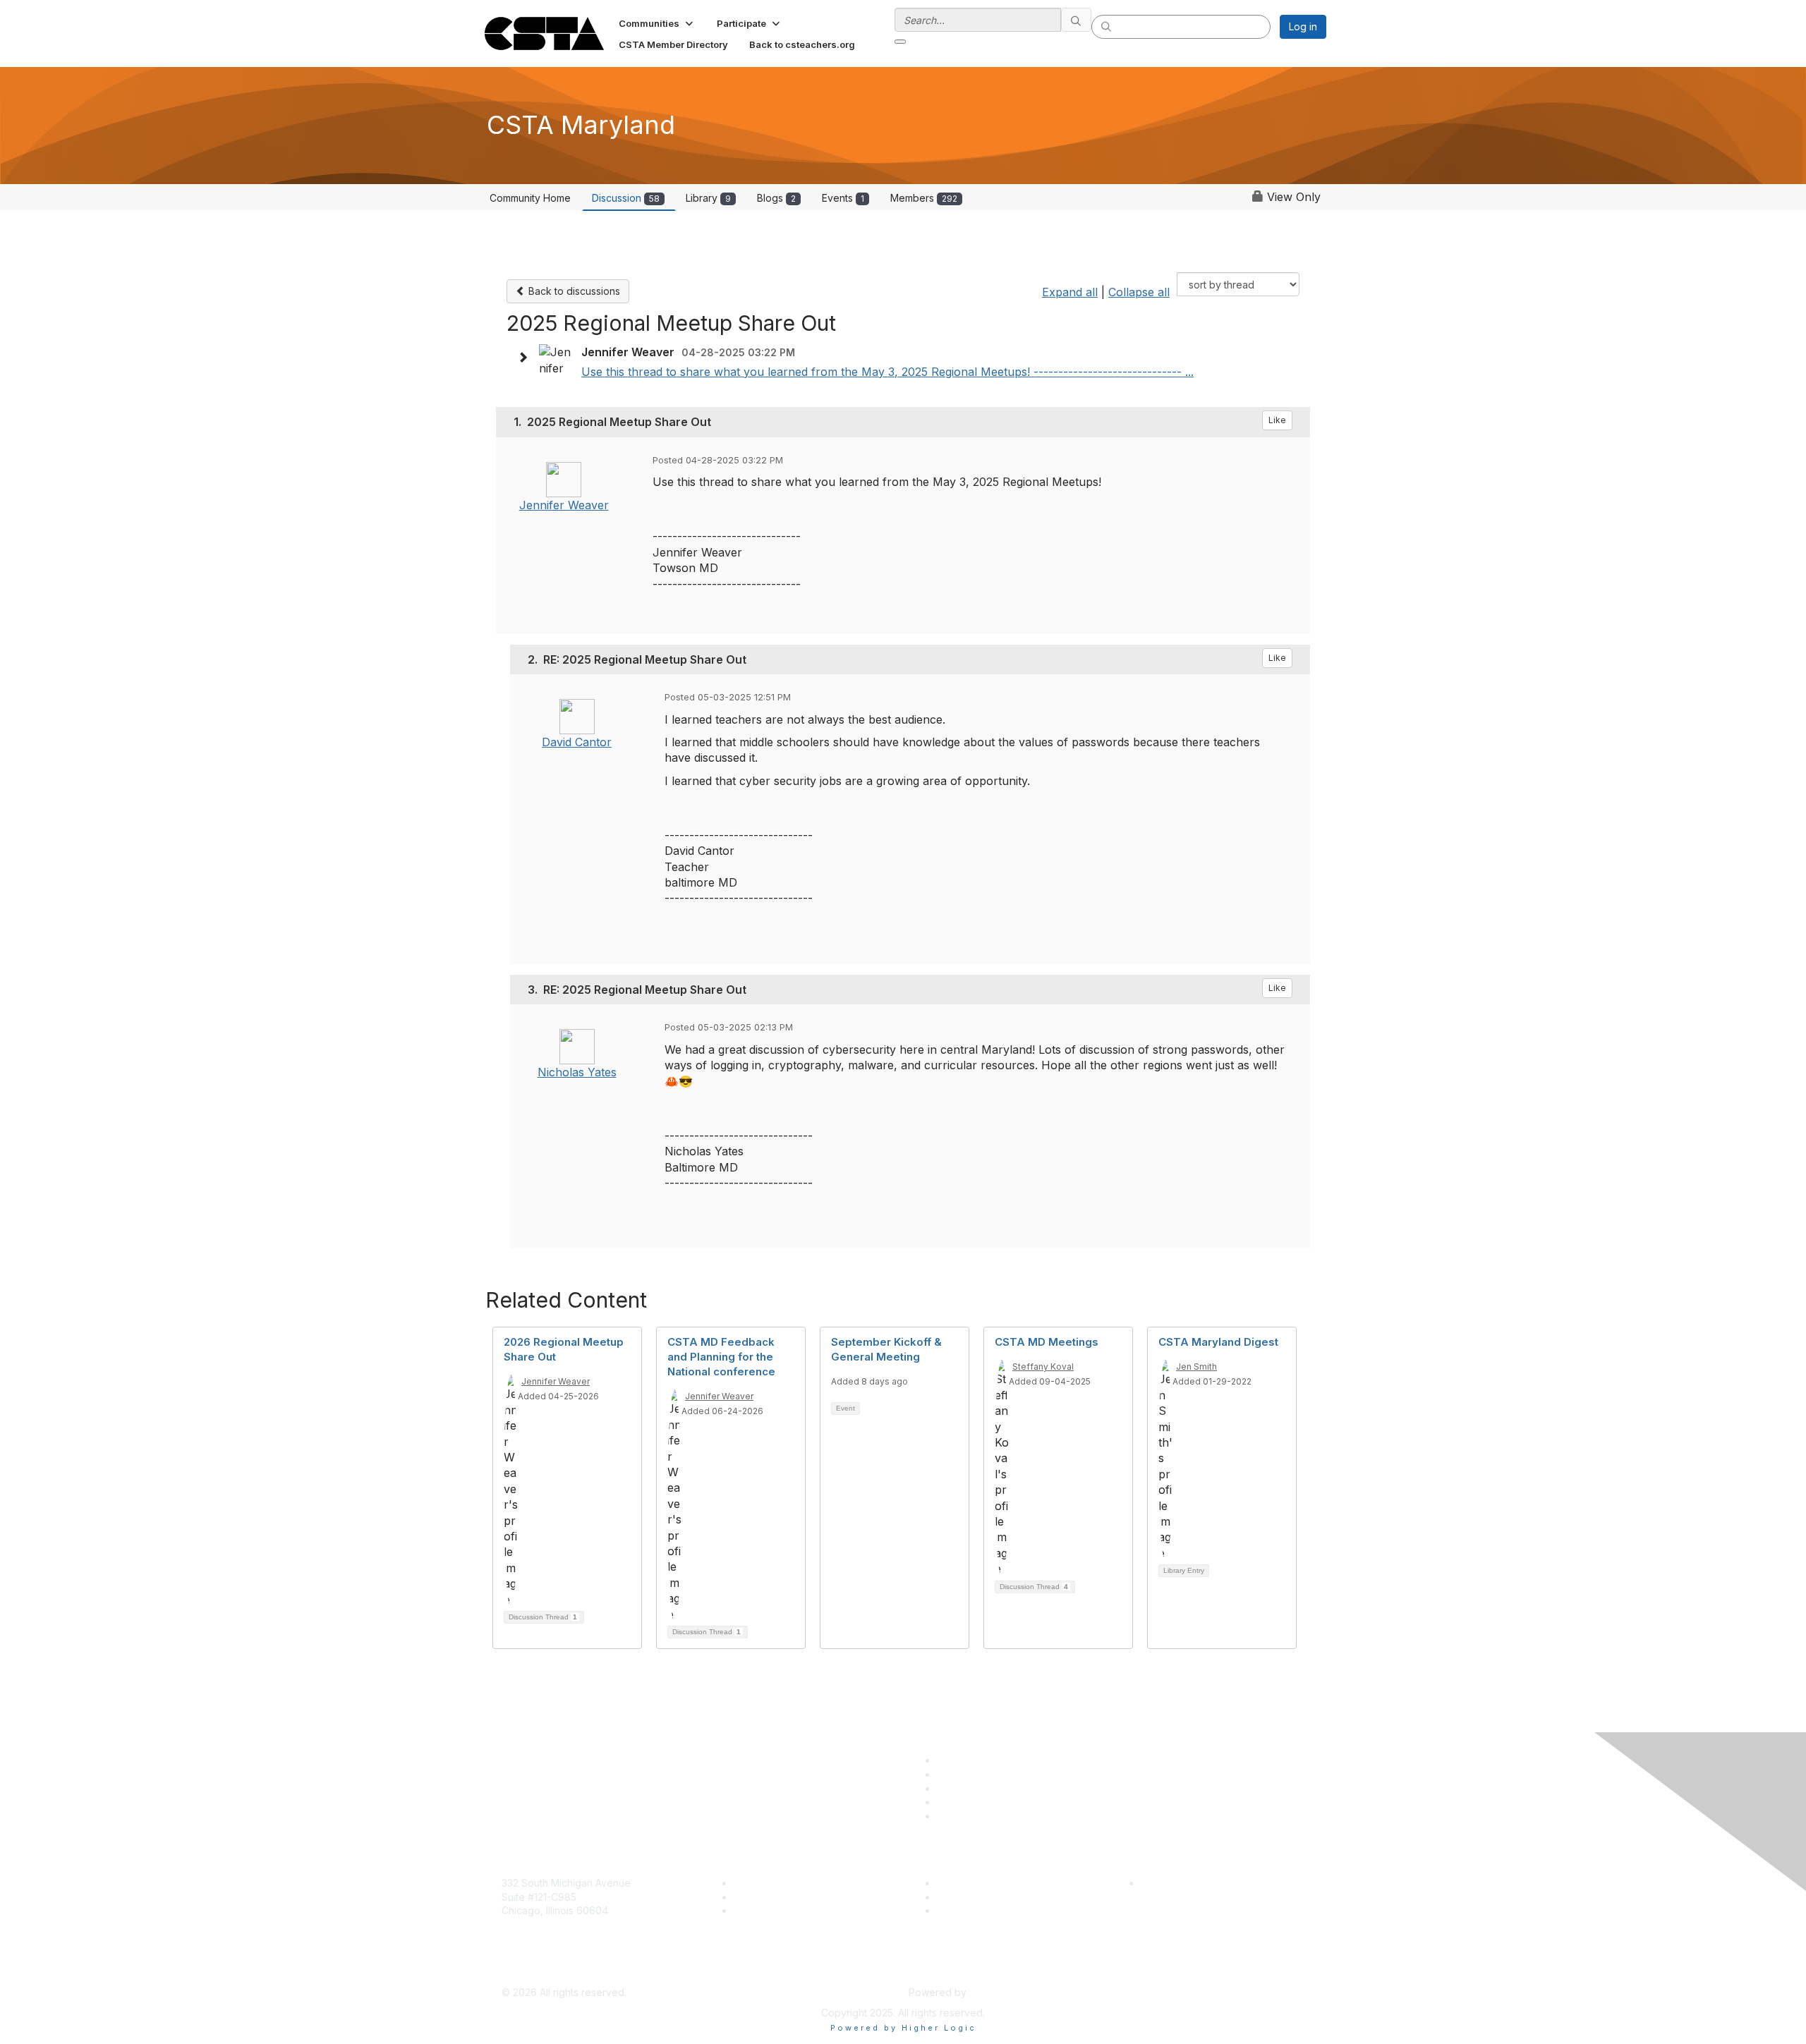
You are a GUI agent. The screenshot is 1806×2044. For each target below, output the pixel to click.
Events (843, 198)
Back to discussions (573, 291)
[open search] (900, 42)
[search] (1077, 20)
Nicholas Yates (577, 1072)
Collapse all (1139, 292)
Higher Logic (999, 1992)
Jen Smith (1196, 1367)
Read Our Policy (1178, 1883)
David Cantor (577, 742)
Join (744, 1883)
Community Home (530, 198)
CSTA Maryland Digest (1218, 1342)
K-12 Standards (971, 1910)
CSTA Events (967, 1883)
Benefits (753, 1897)
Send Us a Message (549, 1971)
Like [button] (1277, 420)
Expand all (1070, 292)
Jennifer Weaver (564, 505)
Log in (1303, 26)
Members (924, 198)
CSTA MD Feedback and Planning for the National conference (721, 1357)
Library (708, 198)
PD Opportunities (976, 1897)
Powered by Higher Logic (903, 2028)
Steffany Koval (1043, 1367)
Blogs (776, 198)
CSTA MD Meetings (1047, 1342)
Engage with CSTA (777, 1910)
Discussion (626, 198)
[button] (657, 23)
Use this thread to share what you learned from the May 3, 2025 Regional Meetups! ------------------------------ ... (887, 372)
